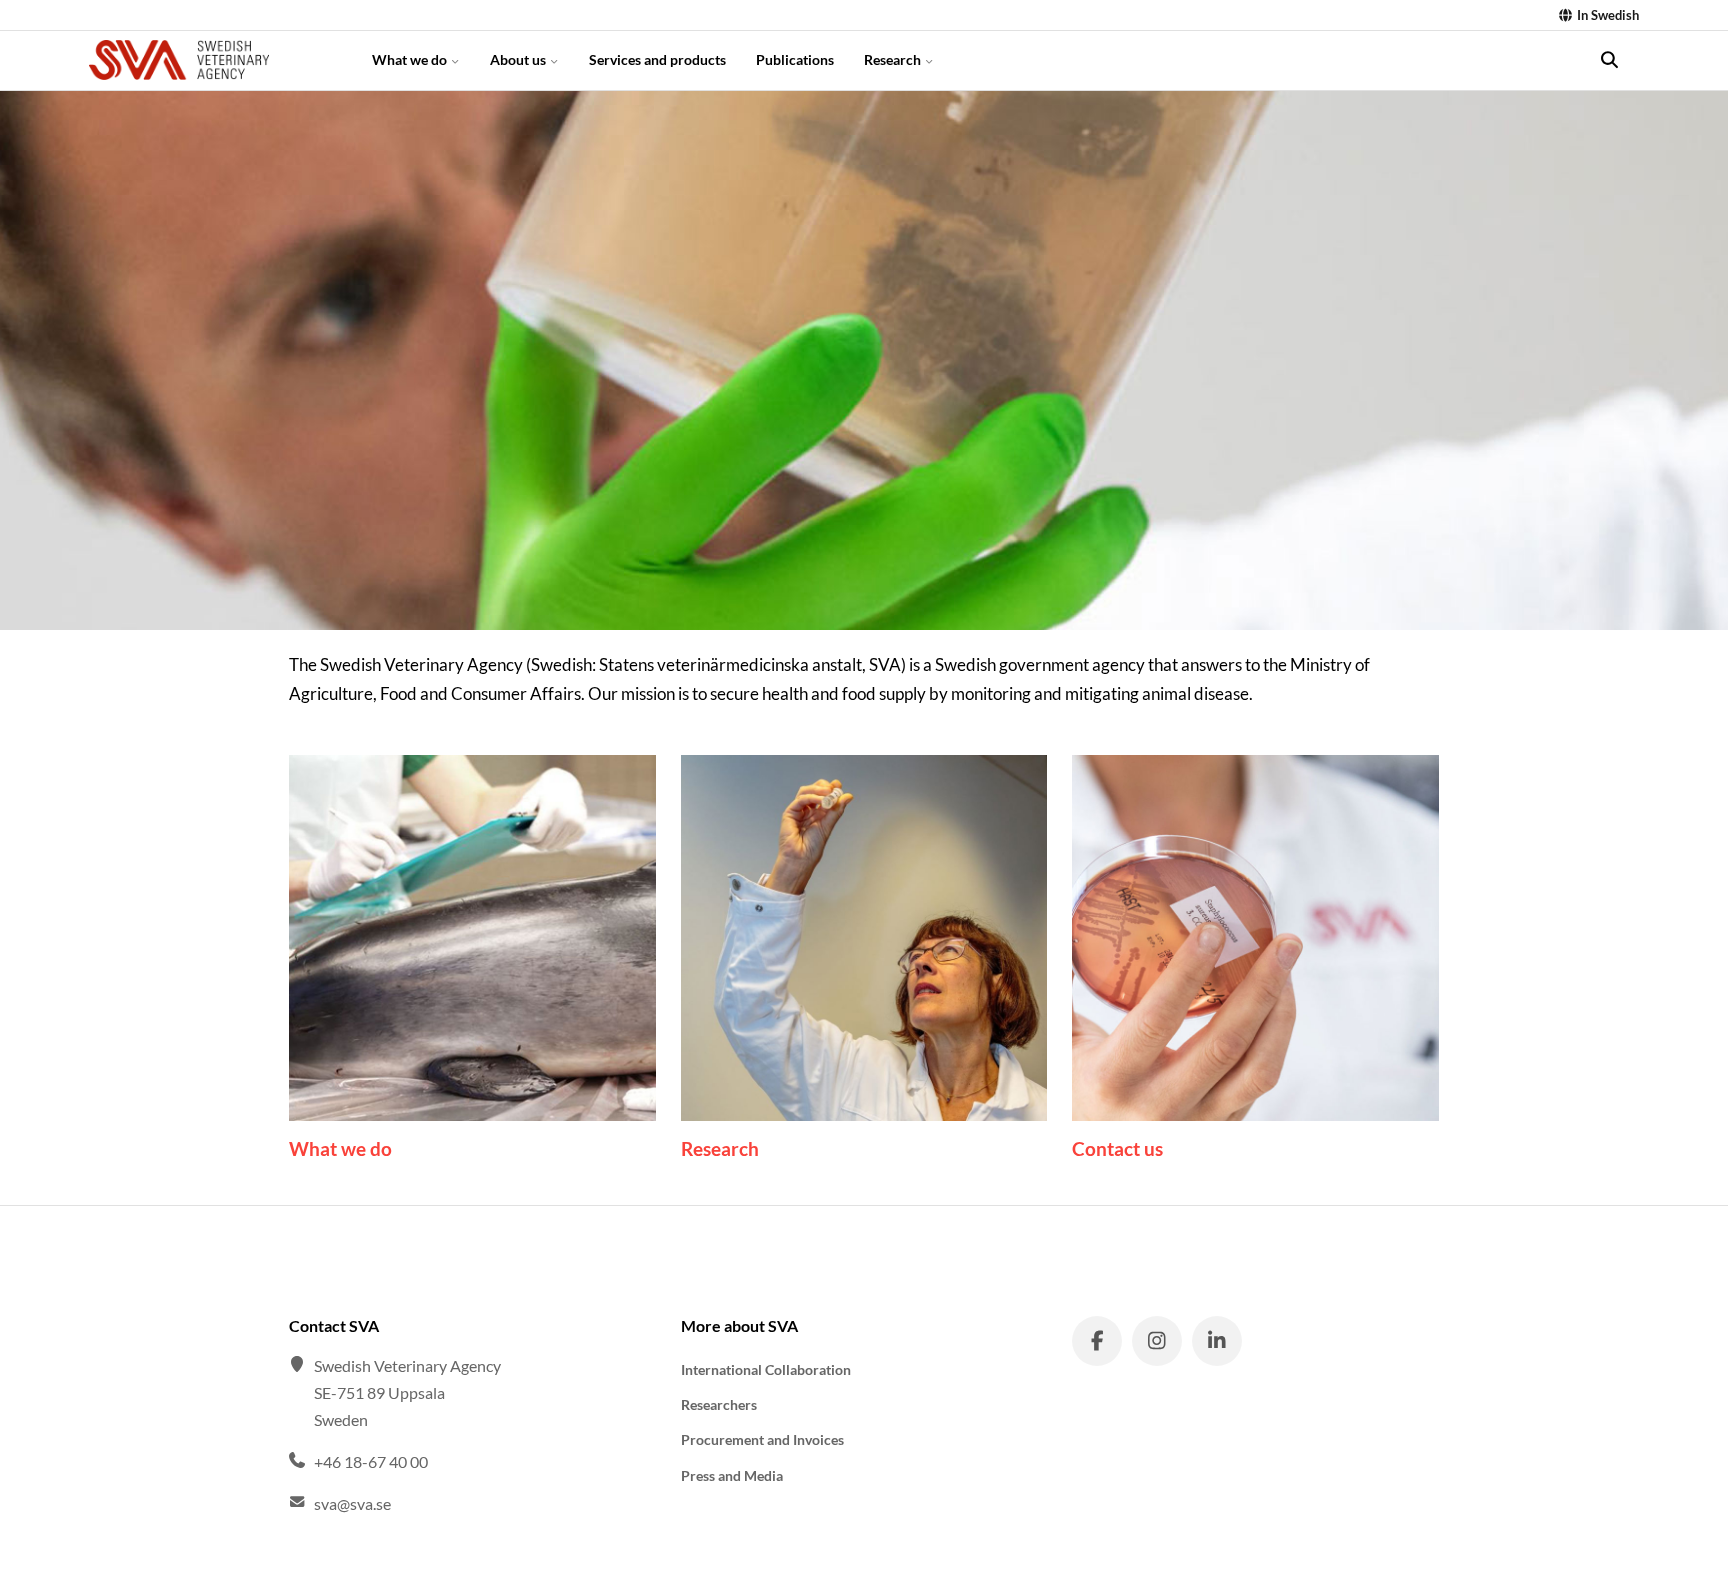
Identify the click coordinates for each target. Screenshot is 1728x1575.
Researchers (719, 1404)
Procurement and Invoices (762, 1439)
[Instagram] (1157, 1341)
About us (519, 59)
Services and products (657, 59)
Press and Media (732, 1475)
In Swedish (1606, 15)
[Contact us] (1255, 938)
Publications (795, 59)
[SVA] (213, 60)
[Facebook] (1097, 1341)
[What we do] (472, 938)
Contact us (1117, 1148)
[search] (1609, 60)
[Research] (864, 938)
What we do (411, 59)
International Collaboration (766, 1369)
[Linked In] (1217, 1341)
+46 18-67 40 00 (371, 1461)
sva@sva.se (352, 1503)
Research (894, 59)
